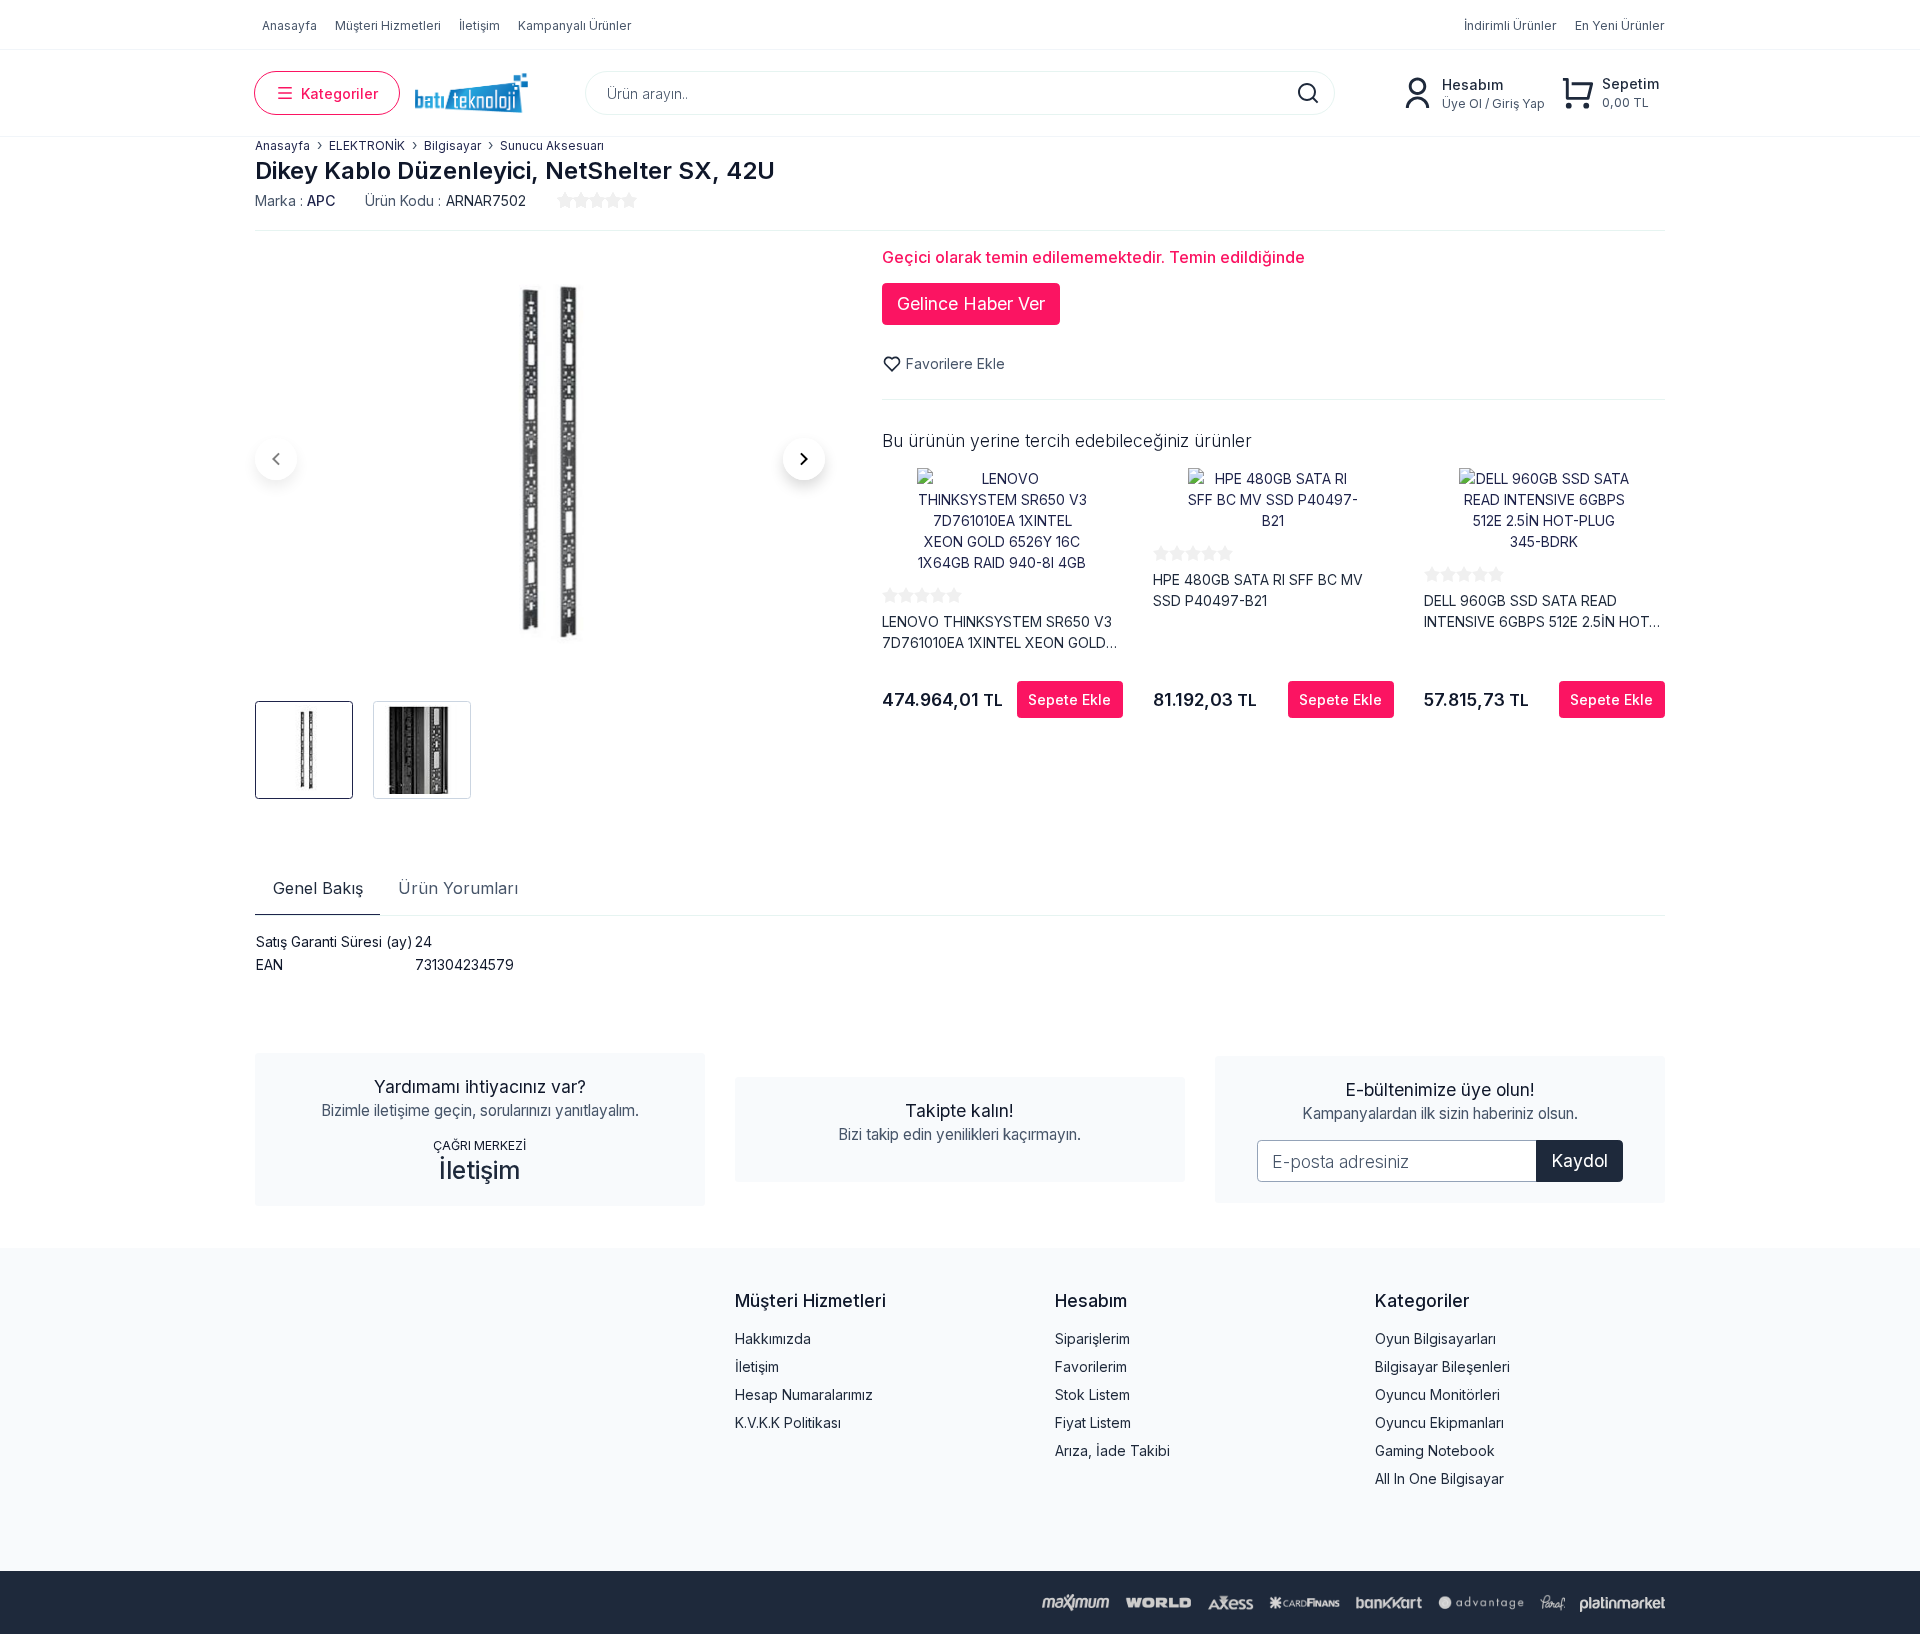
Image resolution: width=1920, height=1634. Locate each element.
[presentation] (276, 459)
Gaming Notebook (1435, 1450)
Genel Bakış (318, 888)
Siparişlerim (1092, 1338)
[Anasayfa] (471, 93)
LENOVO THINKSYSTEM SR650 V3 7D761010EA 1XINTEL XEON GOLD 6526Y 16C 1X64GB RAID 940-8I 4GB (997, 633)
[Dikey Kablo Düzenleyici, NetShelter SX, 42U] (540, 459)
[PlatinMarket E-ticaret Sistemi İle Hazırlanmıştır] (1622, 1602)
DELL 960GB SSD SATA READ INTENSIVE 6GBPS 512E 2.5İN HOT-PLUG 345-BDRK (1539, 612)
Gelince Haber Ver (971, 303)
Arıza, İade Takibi (1112, 1450)
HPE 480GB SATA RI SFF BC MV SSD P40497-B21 (1258, 590)
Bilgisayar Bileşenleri (1442, 1366)
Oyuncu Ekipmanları (1439, 1422)
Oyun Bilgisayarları (1435, 1338)
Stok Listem (1092, 1394)
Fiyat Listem (1093, 1422)
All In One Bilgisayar (1439, 1478)
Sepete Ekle (1069, 699)
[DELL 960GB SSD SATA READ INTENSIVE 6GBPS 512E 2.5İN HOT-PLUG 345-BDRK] (1544, 510)
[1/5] (565, 200)
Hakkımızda (773, 1338)
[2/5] (573, 200)
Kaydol (1579, 1160)
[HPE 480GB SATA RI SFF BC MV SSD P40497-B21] (1273, 499)
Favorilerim (1091, 1366)
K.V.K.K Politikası (788, 1422)
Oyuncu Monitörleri (1437, 1394)
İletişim (479, 1170)
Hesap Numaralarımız (804, 1394)
